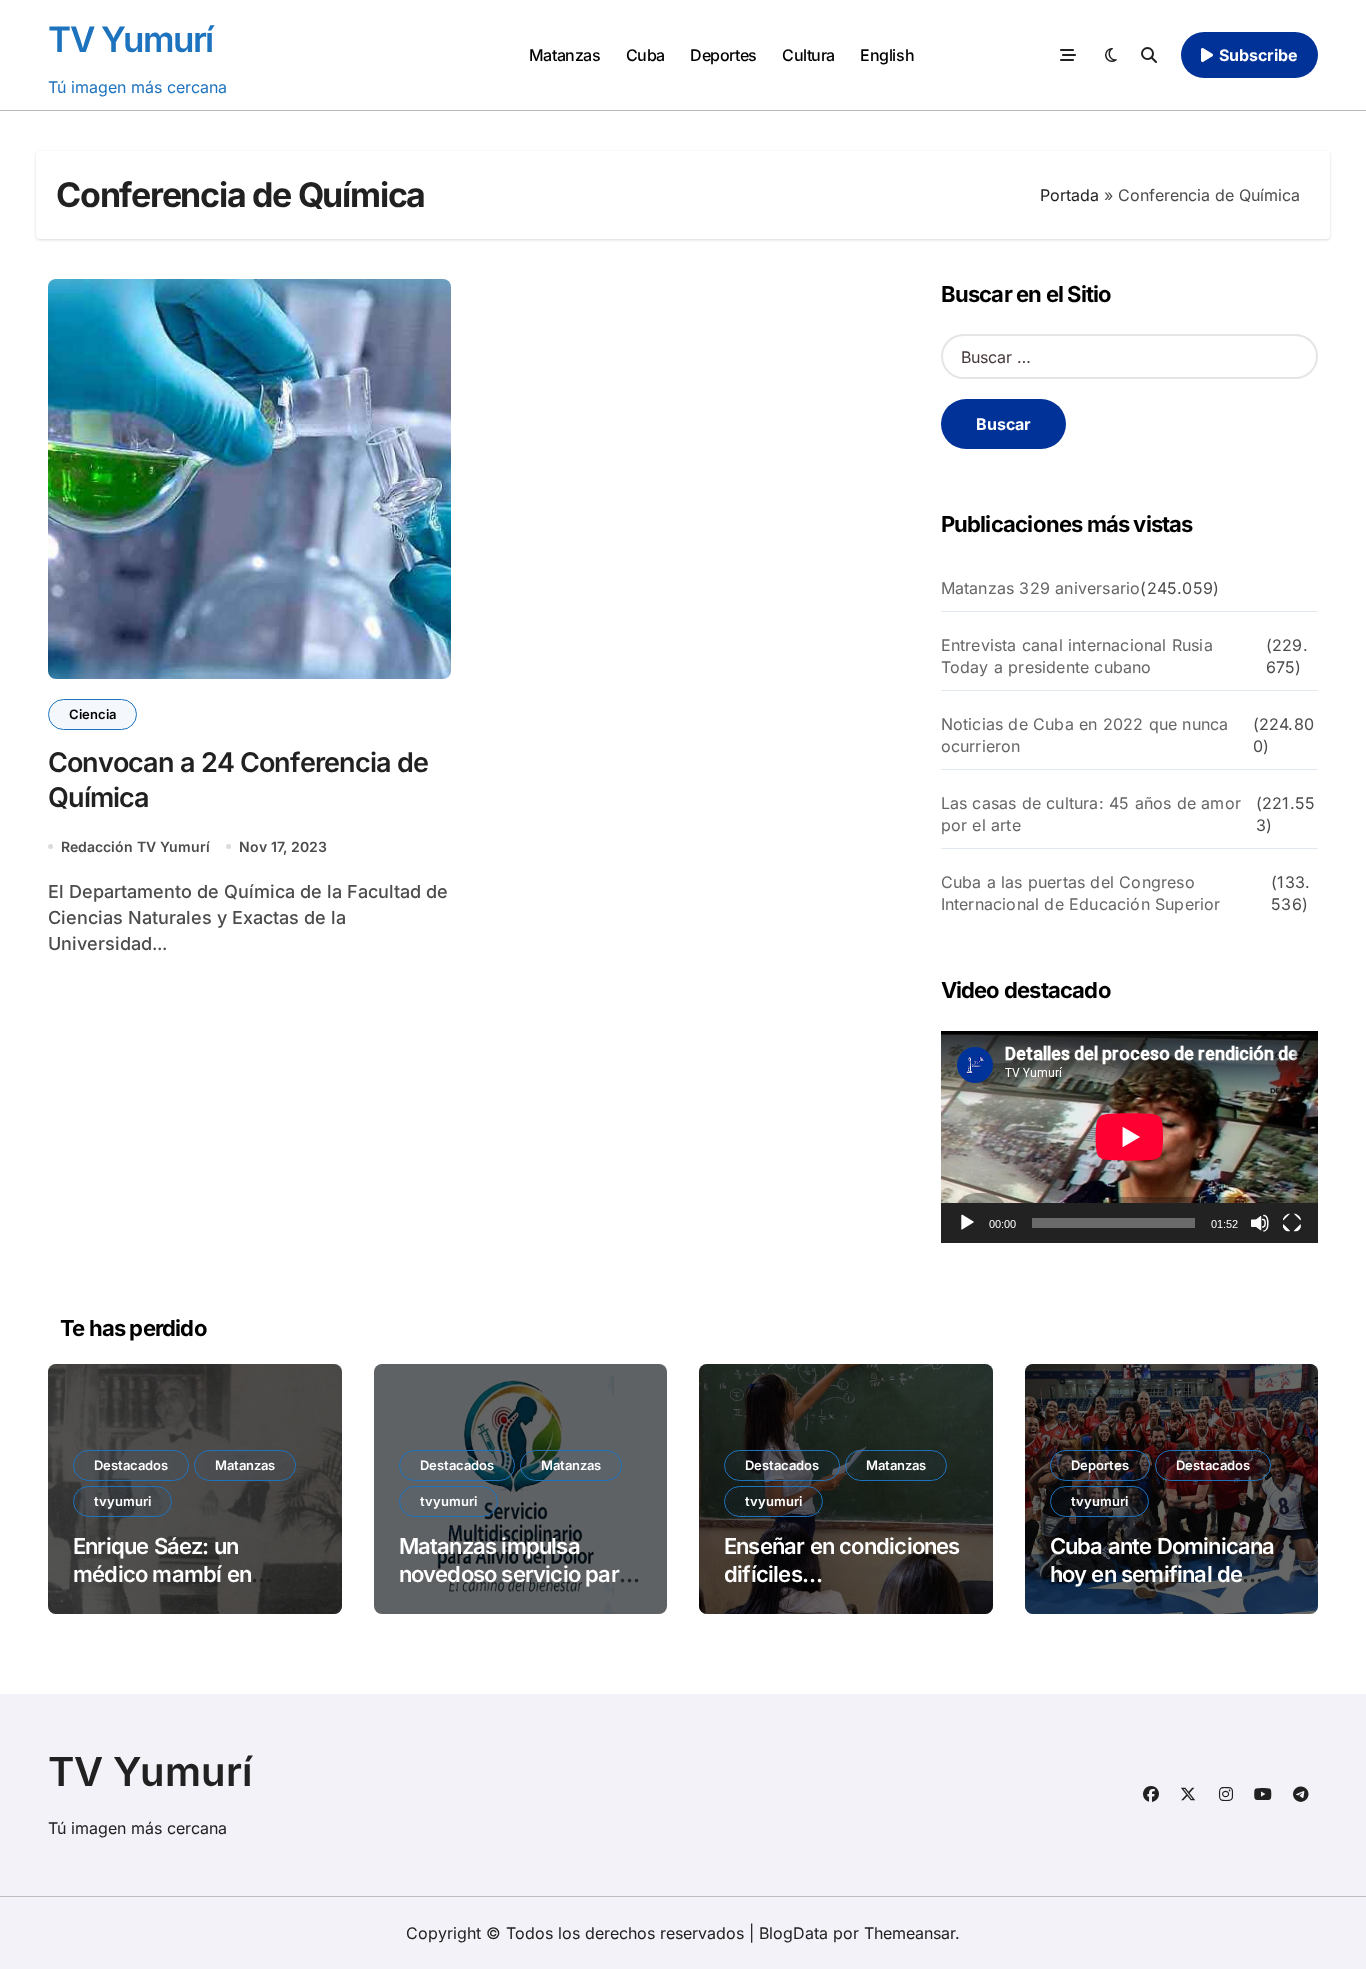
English (887, 55)
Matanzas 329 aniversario (1041, 588)
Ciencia (92, 714)
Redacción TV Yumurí (135, 846)
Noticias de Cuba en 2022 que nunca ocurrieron (1085, 735)
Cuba (645, 55)
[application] (1129, 1137)
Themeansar (909, 1933)
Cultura (808, 55)
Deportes (723, 55)
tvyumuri (122, 1501)
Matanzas (564, 55)
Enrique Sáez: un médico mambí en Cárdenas (162, 1574)
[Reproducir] (967, 1223)
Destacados (131, 1465)
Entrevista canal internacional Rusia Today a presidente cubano (1077, 656)
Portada (1069, 195)
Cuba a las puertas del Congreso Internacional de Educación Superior (1081, 893)
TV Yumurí (130, 39)
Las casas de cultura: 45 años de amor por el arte (1091, 814)
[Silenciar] (1260, 1223)
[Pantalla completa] (1292, 1223)
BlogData (793, 1933)
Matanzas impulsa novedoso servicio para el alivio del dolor (515, 1574)
